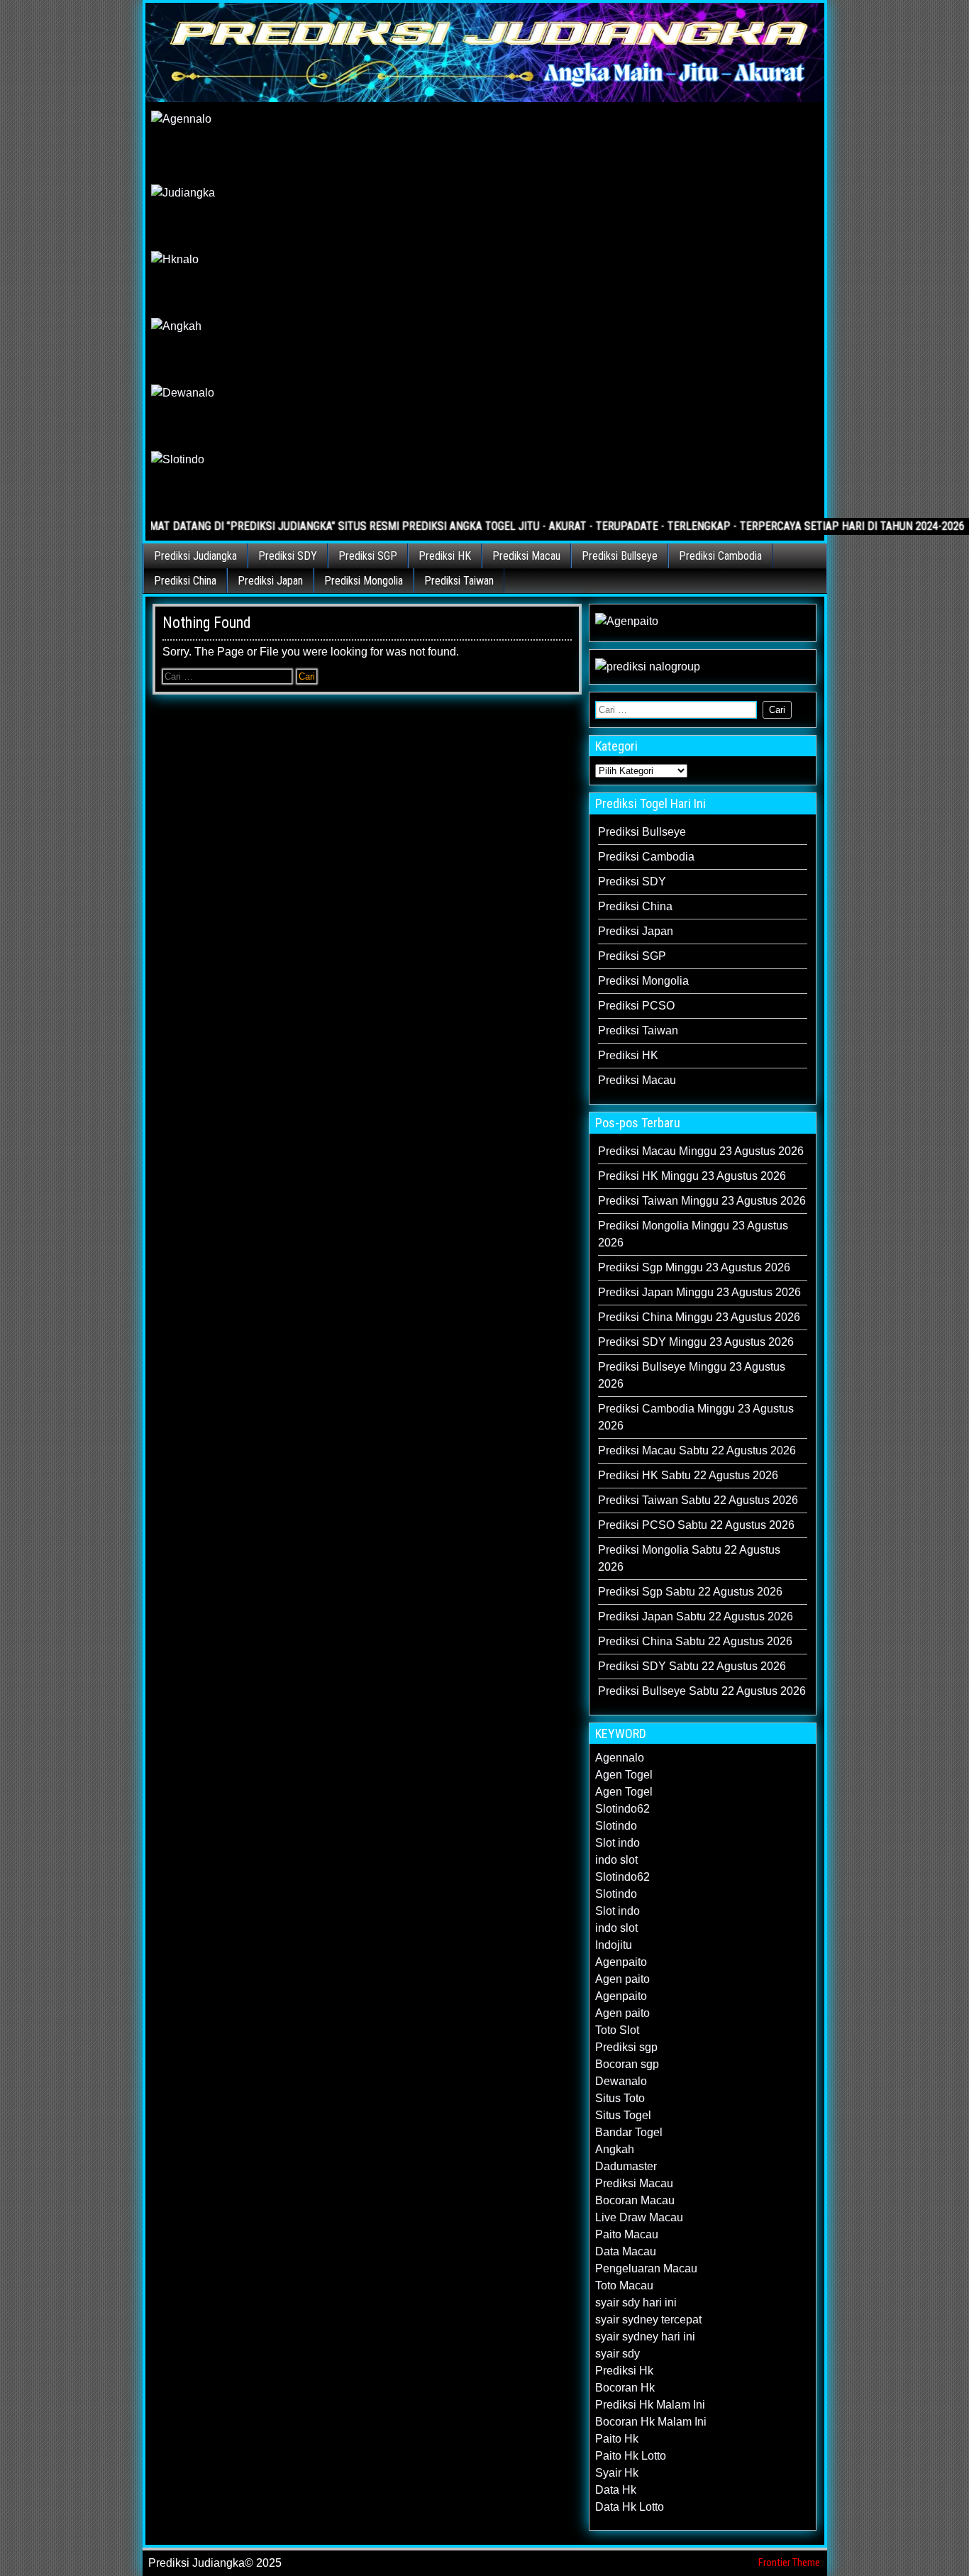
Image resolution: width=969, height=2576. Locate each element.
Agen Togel (624, 1775)
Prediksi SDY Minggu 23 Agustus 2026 (696, 1342)
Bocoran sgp (627, 2064)
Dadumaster (626, 2166)
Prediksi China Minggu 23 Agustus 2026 (699, 1317)
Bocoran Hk (625, 2388)
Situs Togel (623, 2115)
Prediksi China (185, 581)
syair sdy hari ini (636, 2303)
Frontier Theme (789, 2563)
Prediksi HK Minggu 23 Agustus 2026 (692, 1176)
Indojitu (614, 1945)
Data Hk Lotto (630, 2507)
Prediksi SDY (288, 556)
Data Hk (616, 2490)
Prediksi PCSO (636, 1006)
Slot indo (618, 1843)
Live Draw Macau (639, 2217)
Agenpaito (621, 1962)
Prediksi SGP (368, 556)
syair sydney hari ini (645, 2337)
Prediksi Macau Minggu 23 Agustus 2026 (701, 1151)
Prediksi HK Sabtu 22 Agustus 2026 (688, 1475)
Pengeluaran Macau (646, 2268)
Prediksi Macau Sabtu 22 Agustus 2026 (697, 1450)
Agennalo (620, 1758)
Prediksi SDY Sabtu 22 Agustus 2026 (692, 1666)
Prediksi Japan (270, 581)
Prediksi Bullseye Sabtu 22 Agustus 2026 (702, 1691)
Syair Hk (617, 2473)
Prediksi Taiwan (459, 581)
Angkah (615, 2149)
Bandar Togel (629, 2132)
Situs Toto (620, 2098)
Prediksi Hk (624, 2371)
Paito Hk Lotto (631, 2456)
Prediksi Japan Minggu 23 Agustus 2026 (699, 1292)
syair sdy (618, 2354)
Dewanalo (621, 2081)
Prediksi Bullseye (620, 556)
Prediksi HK (445, 556)
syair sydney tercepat (648, 2320)
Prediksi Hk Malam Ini (650, 2405)
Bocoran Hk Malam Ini (651, 2422)
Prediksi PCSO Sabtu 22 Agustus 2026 (696, 1525)
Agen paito (622, 1979)
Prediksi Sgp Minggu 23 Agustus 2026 (694, 1267)
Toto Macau (624, 2285)
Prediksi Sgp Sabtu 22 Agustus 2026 (690, 1592)
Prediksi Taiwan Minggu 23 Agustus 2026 (702, 1201)
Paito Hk (617, 2439)
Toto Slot (617, 2030)
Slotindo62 (622, 1809)
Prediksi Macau (526, 556)
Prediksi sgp (626, 2047)
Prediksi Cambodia (720, 556)
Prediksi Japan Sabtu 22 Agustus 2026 (696, 1616)
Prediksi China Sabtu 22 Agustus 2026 (695, 1641)
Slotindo (616, 1826)
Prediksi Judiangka (195, 556)
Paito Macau (627, 2234)
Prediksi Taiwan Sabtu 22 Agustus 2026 (698, 1500)
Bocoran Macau (635, 2200)
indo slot (616, 1860)
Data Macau (626, 2251)
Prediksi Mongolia (364, 581)
